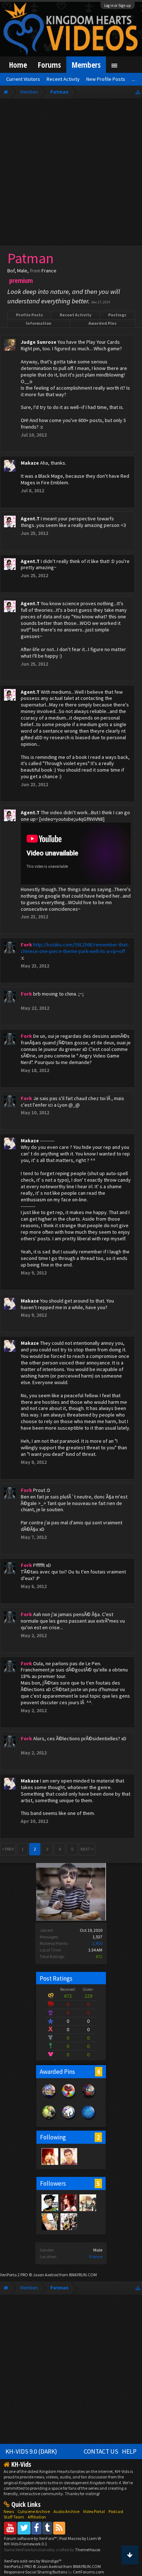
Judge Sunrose (39, 342)
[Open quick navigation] (138, 92)
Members (86, 65)
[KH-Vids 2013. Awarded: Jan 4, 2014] (49, 2098)
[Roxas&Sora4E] (68, 2202)
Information (39, 323)
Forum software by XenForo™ (31, 2538)
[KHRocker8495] (68, 2221)
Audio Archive (66, 2511)
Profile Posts (29, 315)
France (96, 2256)
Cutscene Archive (34, 2511)
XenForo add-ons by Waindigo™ (33, 2561)
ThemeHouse (88, 2550)
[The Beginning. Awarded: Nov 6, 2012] (88, 2120)
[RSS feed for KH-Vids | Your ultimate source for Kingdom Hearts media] (59, 2528)
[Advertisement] (71, 174)
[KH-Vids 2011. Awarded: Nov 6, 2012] (88, 2098)
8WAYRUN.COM (83, 2275)
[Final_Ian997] (50, 2221)
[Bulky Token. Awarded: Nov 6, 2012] (69, 2098)
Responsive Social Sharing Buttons (35, 2572)
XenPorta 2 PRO (14, 2275)
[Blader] (87, 2202)
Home (18, 65)
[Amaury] (50, 2202)
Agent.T (30, 519)
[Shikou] (68, 2156)
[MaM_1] (50, 2156)
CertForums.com (88, 2572)
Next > (87, 1849)
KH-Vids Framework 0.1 (25, 2544)
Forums (49, 65)
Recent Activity (76, 315)
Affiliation (37, 2517)
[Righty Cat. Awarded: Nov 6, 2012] (69, 2120)
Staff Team (14, 2517)
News (9, 2511)
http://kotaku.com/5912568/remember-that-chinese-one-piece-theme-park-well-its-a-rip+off (75, 948)
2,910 (97, 1943)
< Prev (8, 1849)
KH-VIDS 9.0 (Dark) (31, 2451)
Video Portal (94, 2511)
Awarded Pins (102, 323)
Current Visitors (23, 79)
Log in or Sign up (118, 5)
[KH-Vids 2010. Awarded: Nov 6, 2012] (49, 2120)
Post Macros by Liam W (80, 2538)
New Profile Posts (106, 79)
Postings (117, 315)
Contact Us (101, 2451)
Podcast (116, 2511)
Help (129, 2451)
